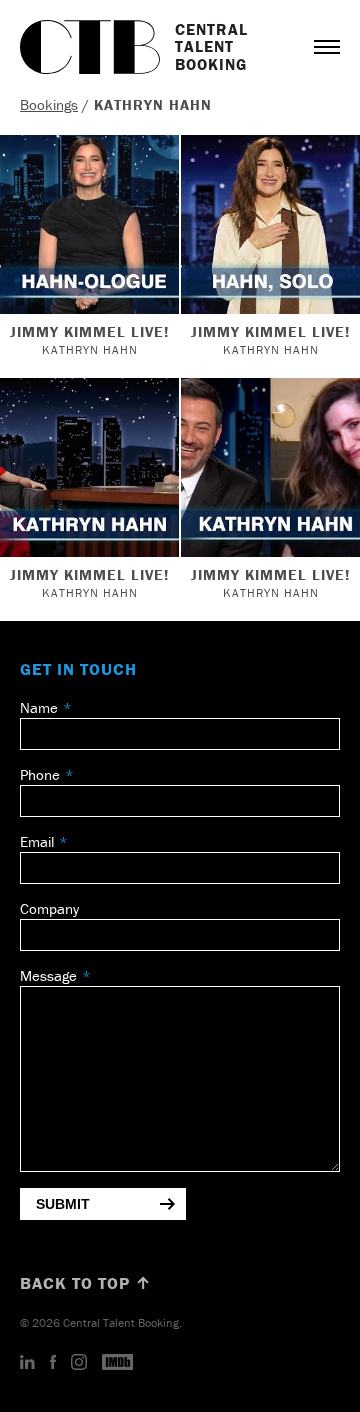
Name (39, 707)
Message (48, 975)
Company (49, 908)
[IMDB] (118, 1363)
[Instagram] (79, 1363)
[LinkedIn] (27, 1363)
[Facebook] (53, 1363)
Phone (40, 774)
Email (37, 841)
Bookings (49, 104)
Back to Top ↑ (86, 1283)
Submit (63, 1204)
